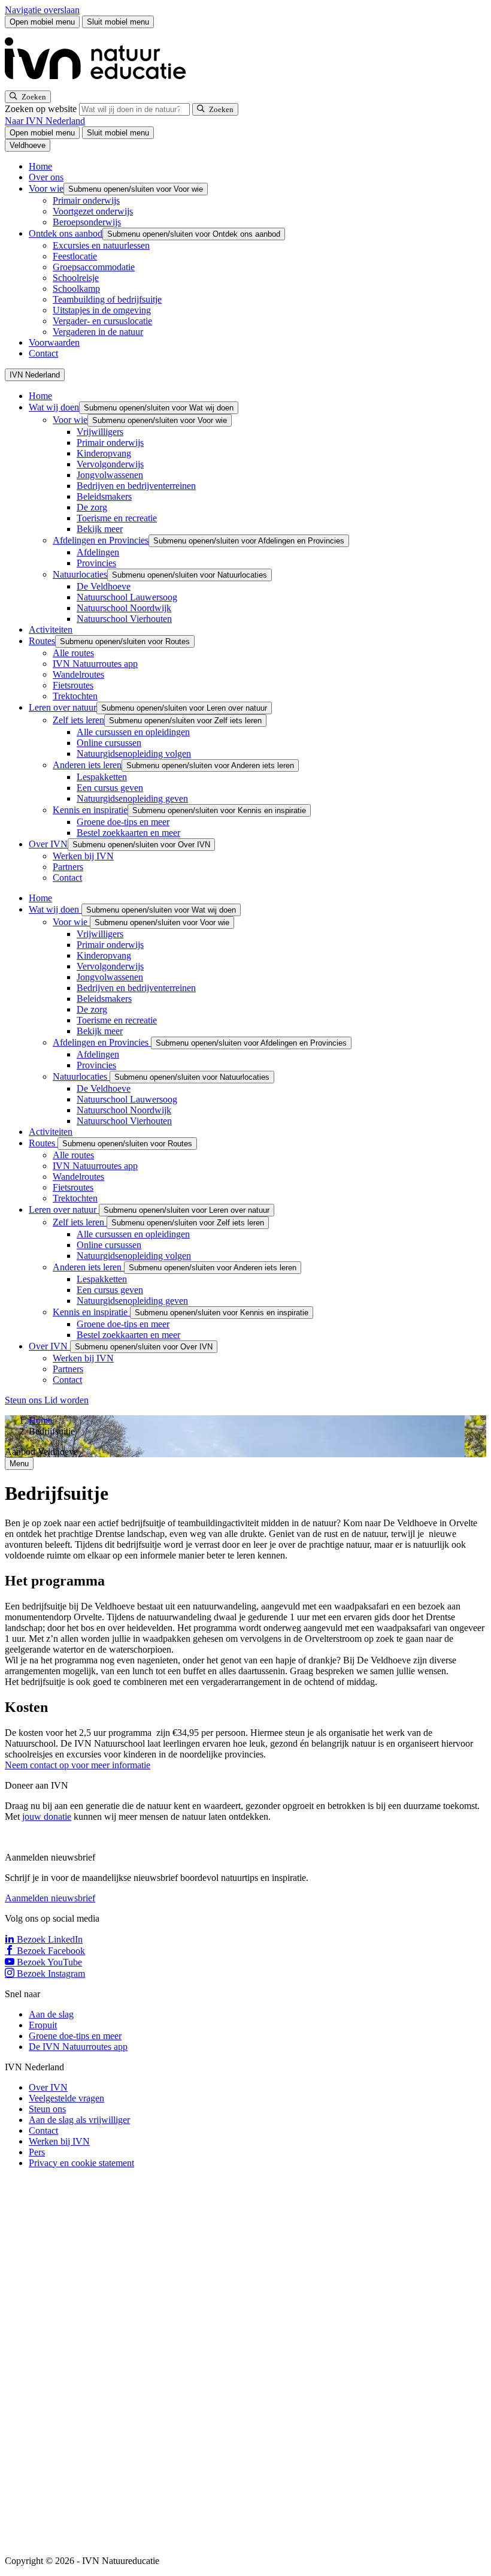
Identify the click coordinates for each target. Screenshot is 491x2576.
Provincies (96, 563)
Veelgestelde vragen (66, 2098)
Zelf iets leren (78, 720)
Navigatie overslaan (42, 10)
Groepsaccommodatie (94, 267)
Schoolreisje (76, 278)
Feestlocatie (75, 256)
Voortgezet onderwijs (93, 211)
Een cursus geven (110, 788)
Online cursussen (109, 743)
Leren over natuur (63, 707)
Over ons (46, 177)
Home (40, 166)
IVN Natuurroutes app (95, 664)
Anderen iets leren (87, 765)
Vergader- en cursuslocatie (102, 321)
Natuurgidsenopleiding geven (132, 798)
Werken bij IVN (83, 856)
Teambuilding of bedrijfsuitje (107, 299)
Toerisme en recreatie (117, 518)
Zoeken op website (42, 109)
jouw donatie (47, 1817)
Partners (68, 867)
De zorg (92, 507)
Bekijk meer (100, 529)
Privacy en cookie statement (81, 2163)
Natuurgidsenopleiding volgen (134, 754)
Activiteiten (51, 629)
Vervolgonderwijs (110, 464)
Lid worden (66, 1400)
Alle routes (73, 653)
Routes (42, 641)
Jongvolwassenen (110, 475)
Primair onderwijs (86, 200)
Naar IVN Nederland (45, 121)
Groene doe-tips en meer (123, 822)
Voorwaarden (54, 342)
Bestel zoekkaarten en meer (128, 833)
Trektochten (75, 696)
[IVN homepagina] (101, 85)
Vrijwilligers (100, 432)
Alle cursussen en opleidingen (133, 732)
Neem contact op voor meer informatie (78, 1765)
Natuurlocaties (80, 574)
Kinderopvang (104, 453)
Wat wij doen (54, 407)
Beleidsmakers (104, 496)
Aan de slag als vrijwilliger (79, 2120)
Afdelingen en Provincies (101, 540)
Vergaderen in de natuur (98, 332)
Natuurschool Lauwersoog (127, 597)
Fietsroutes (73, 685)
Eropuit (43, 2025)
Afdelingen (98, 552)
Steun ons (25, 1400)
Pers (37, 2152)
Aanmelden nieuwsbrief (50, 1898)
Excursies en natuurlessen (101, 245)
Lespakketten (102, 777)
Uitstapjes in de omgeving (102, 310)
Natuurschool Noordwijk (124, 608)
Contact (43, 353)
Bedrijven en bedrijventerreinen (136, 486)
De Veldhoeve (104, 586)
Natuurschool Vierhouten (124, 619)
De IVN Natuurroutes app (78, 2047)
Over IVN (48, 844)
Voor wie (46, 188)
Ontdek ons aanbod (66, 233)
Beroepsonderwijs (87, 222)
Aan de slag (51, 2014)
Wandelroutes (78, 674)
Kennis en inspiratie (90, 810)
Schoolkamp (76, 289)
